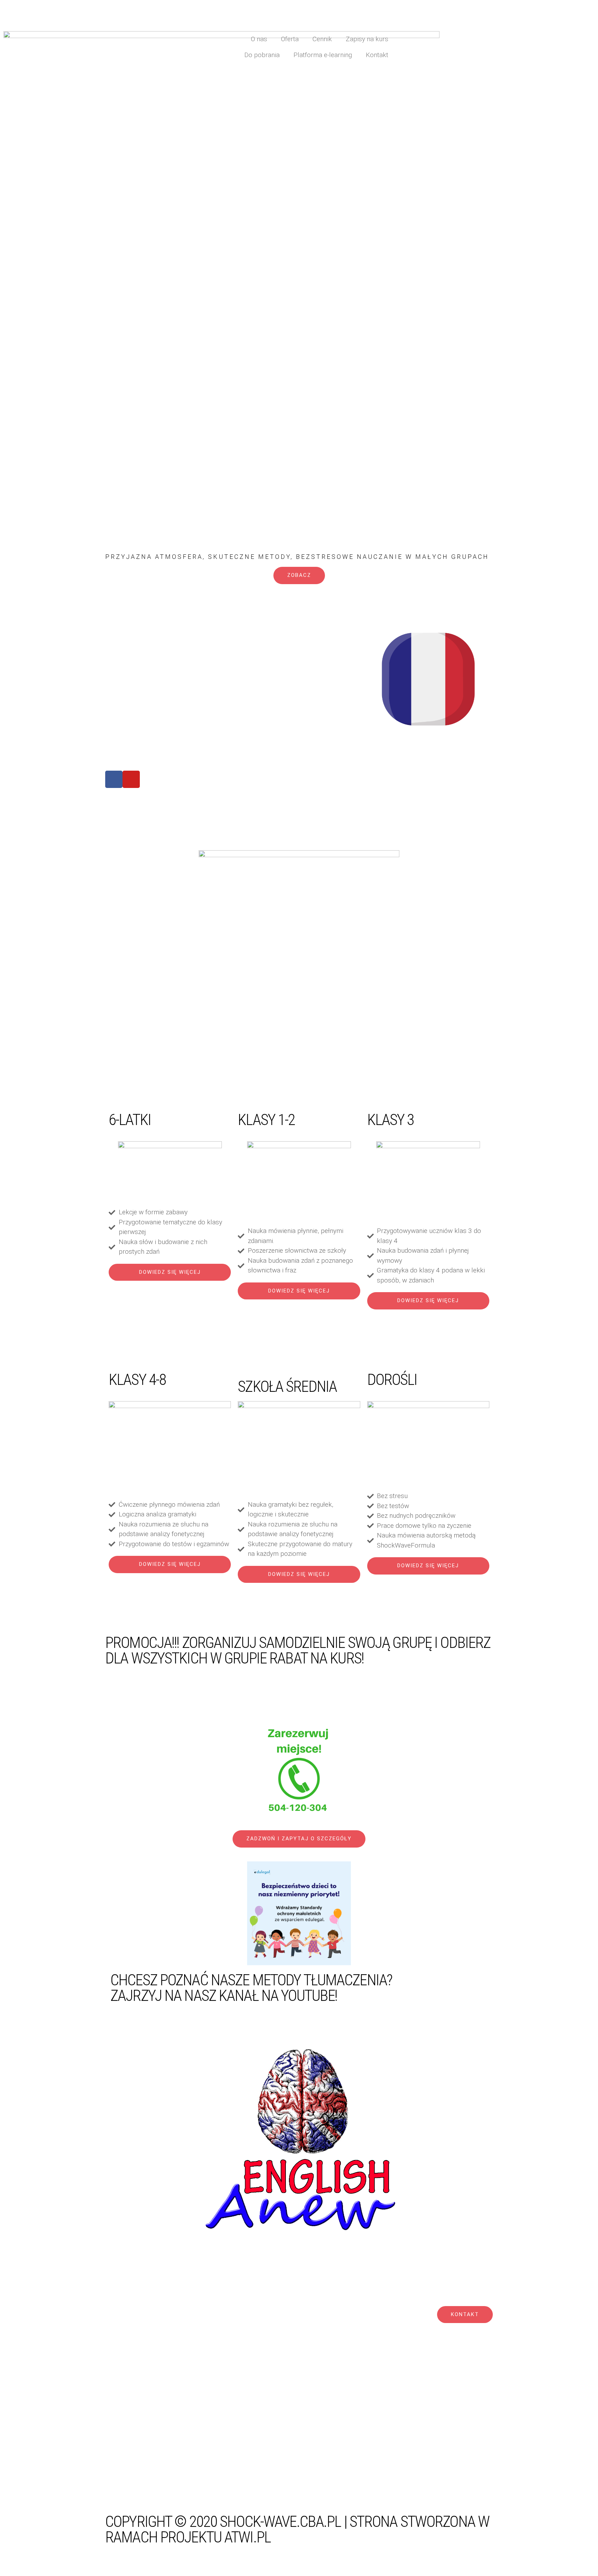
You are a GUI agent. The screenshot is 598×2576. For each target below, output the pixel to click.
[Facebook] (114, 779)
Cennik (322, 39)
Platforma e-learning (323, 55)
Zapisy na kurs (367, 39)
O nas (259, 39)
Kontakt (377, 55)
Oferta (290, 39)
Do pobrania (262, 55)
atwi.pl (247, 2537)
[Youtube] (131, 779)
